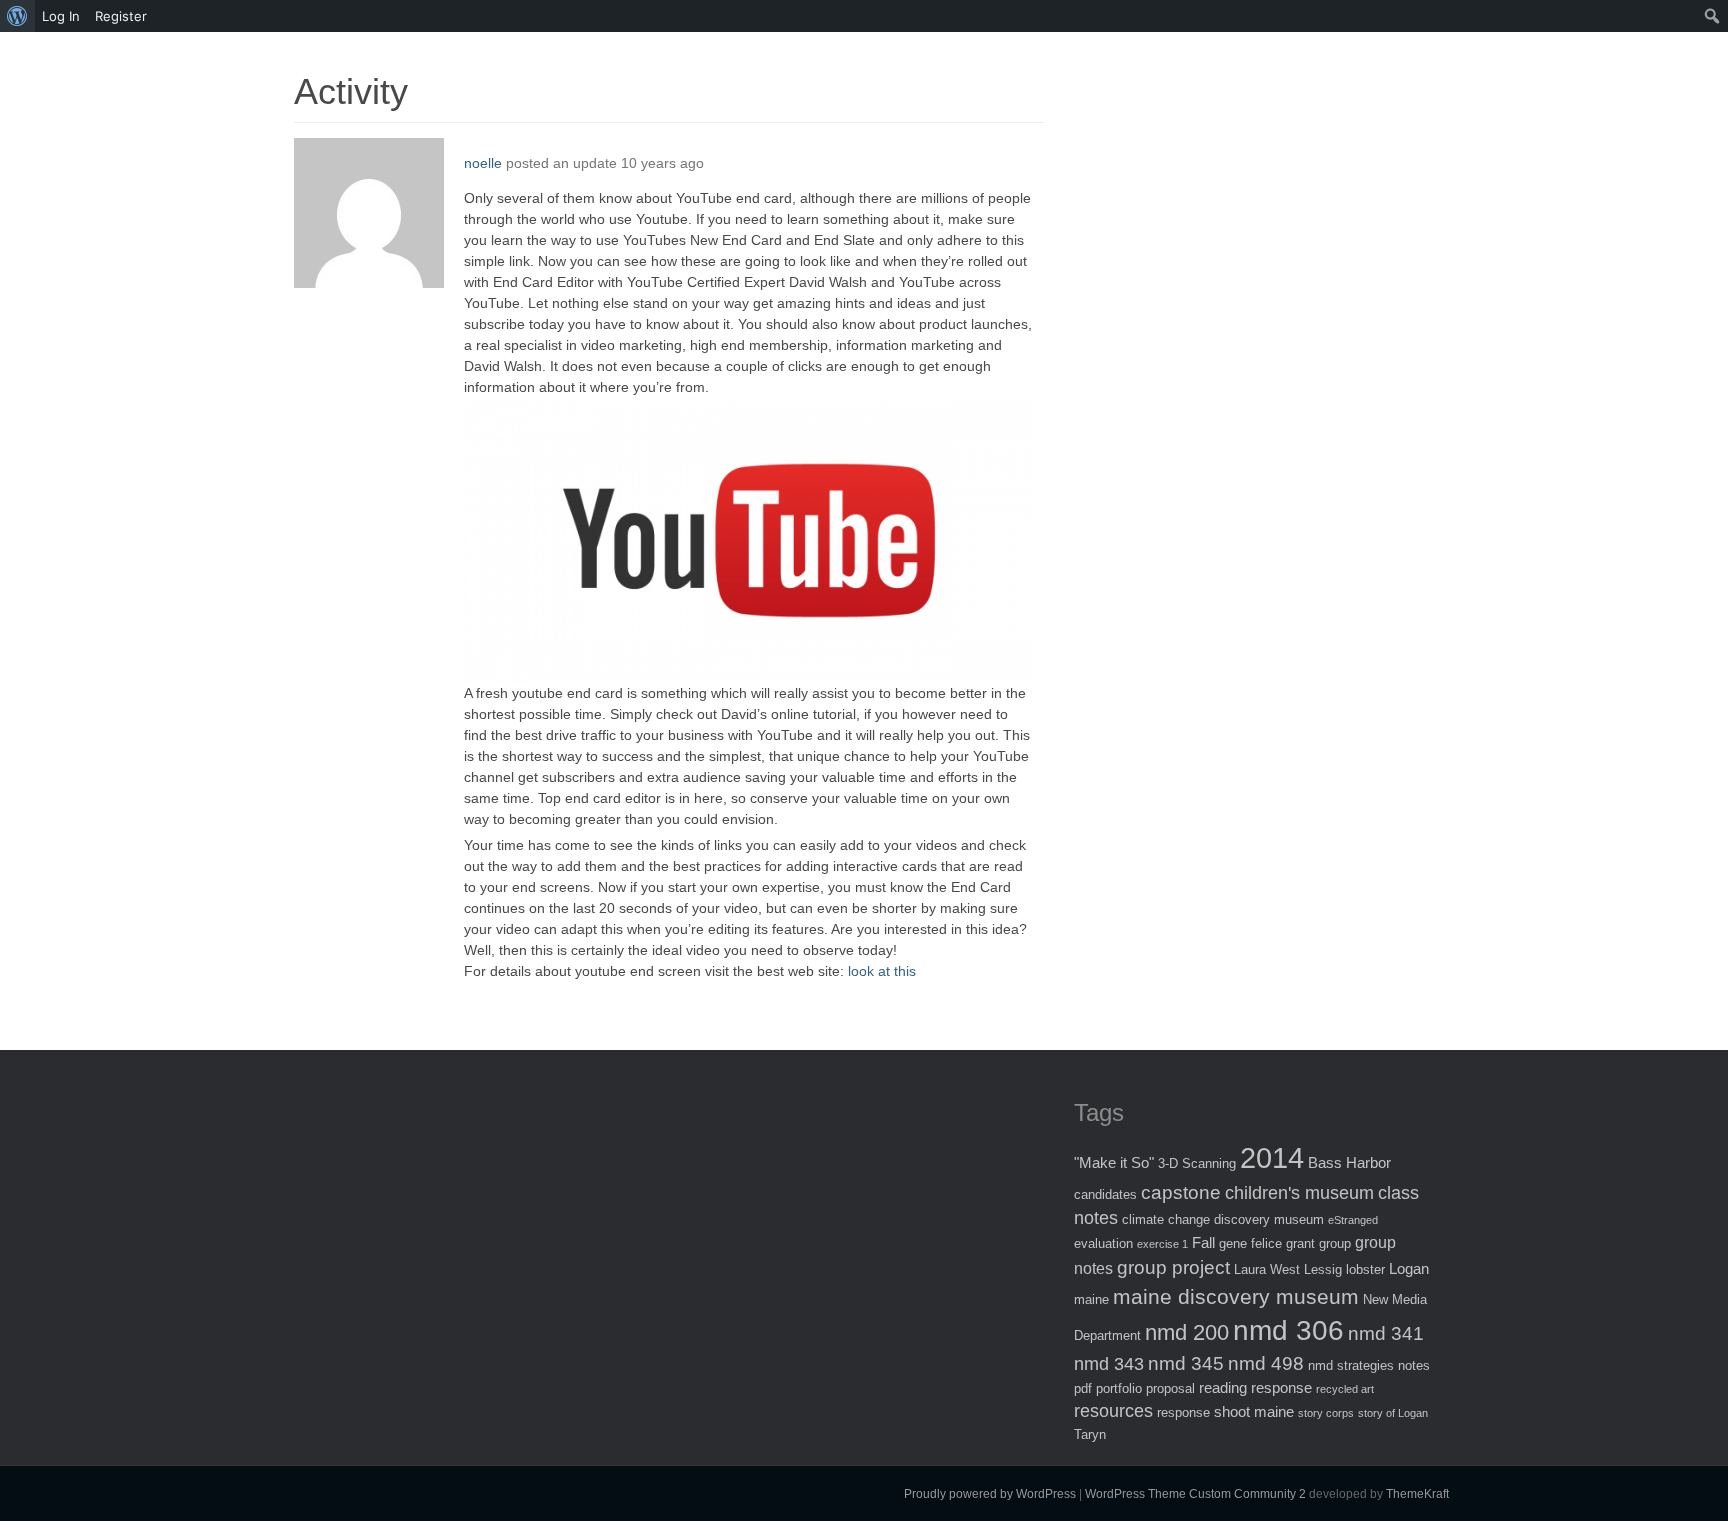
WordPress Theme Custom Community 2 (1195, 1494)
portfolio (1119, 1388)
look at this (882, 971)
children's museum (1299, 1193)
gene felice (1250, 1243)
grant (1300, 1243)
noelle (483, 163)
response (1183, 1412)
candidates (1105, 1194)
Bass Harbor (1349, 1162)
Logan (1409, 1268)
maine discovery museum (1236, 1296)
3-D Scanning (1197, 1163)
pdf (1083, 1388)
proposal (1170, 1388)
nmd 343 (1109, 1364)
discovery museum (1269, 1219)
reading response (1255, 1387)
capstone (1181, 1192)
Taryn (1090, 1434)
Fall (1203, 1242)
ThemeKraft (1417, 1494)
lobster (1365, 1269)
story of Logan (1393, 1413)
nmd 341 (1386, 1333)
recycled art (1345, 1389)
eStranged (1353, 1220)
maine (1091, 1299)
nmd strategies (1351, 1365)
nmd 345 (1186, 1363)
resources (1113, 1411)
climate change (1166, 1219)
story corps (1326, 1413)
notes (1414, 1365)
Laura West (1267, 1269)
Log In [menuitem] (61, 16)
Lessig (1323, 1269)
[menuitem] (17, 16)
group (1335, 1243)
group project (1173, 1267)
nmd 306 (1288, 1330)
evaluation (1103, 1243)
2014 (1272, 1157)
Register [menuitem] (121, 16)
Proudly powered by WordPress (990, 1494)
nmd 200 (1187, 1332)
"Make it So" (1114, 1162)
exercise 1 (1162, 1244)
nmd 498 (1266, 1363)
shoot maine (1254, 1411)
